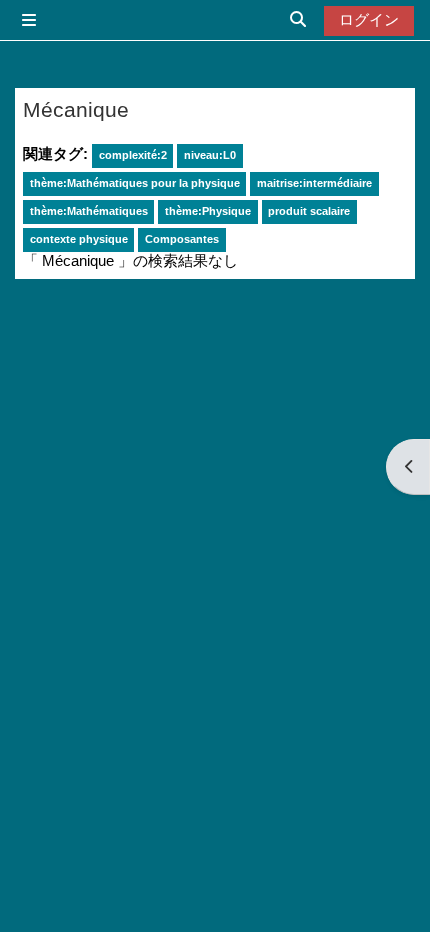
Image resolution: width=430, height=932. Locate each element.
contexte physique (79, 239)
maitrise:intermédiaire (314, 183)
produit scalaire (309, 211)
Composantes (182, 239)
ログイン (369, 20)
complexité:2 (133, 155)
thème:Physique (208, 211)
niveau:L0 (210, 155)
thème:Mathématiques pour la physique (135, 183)
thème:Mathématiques (89, 211)
